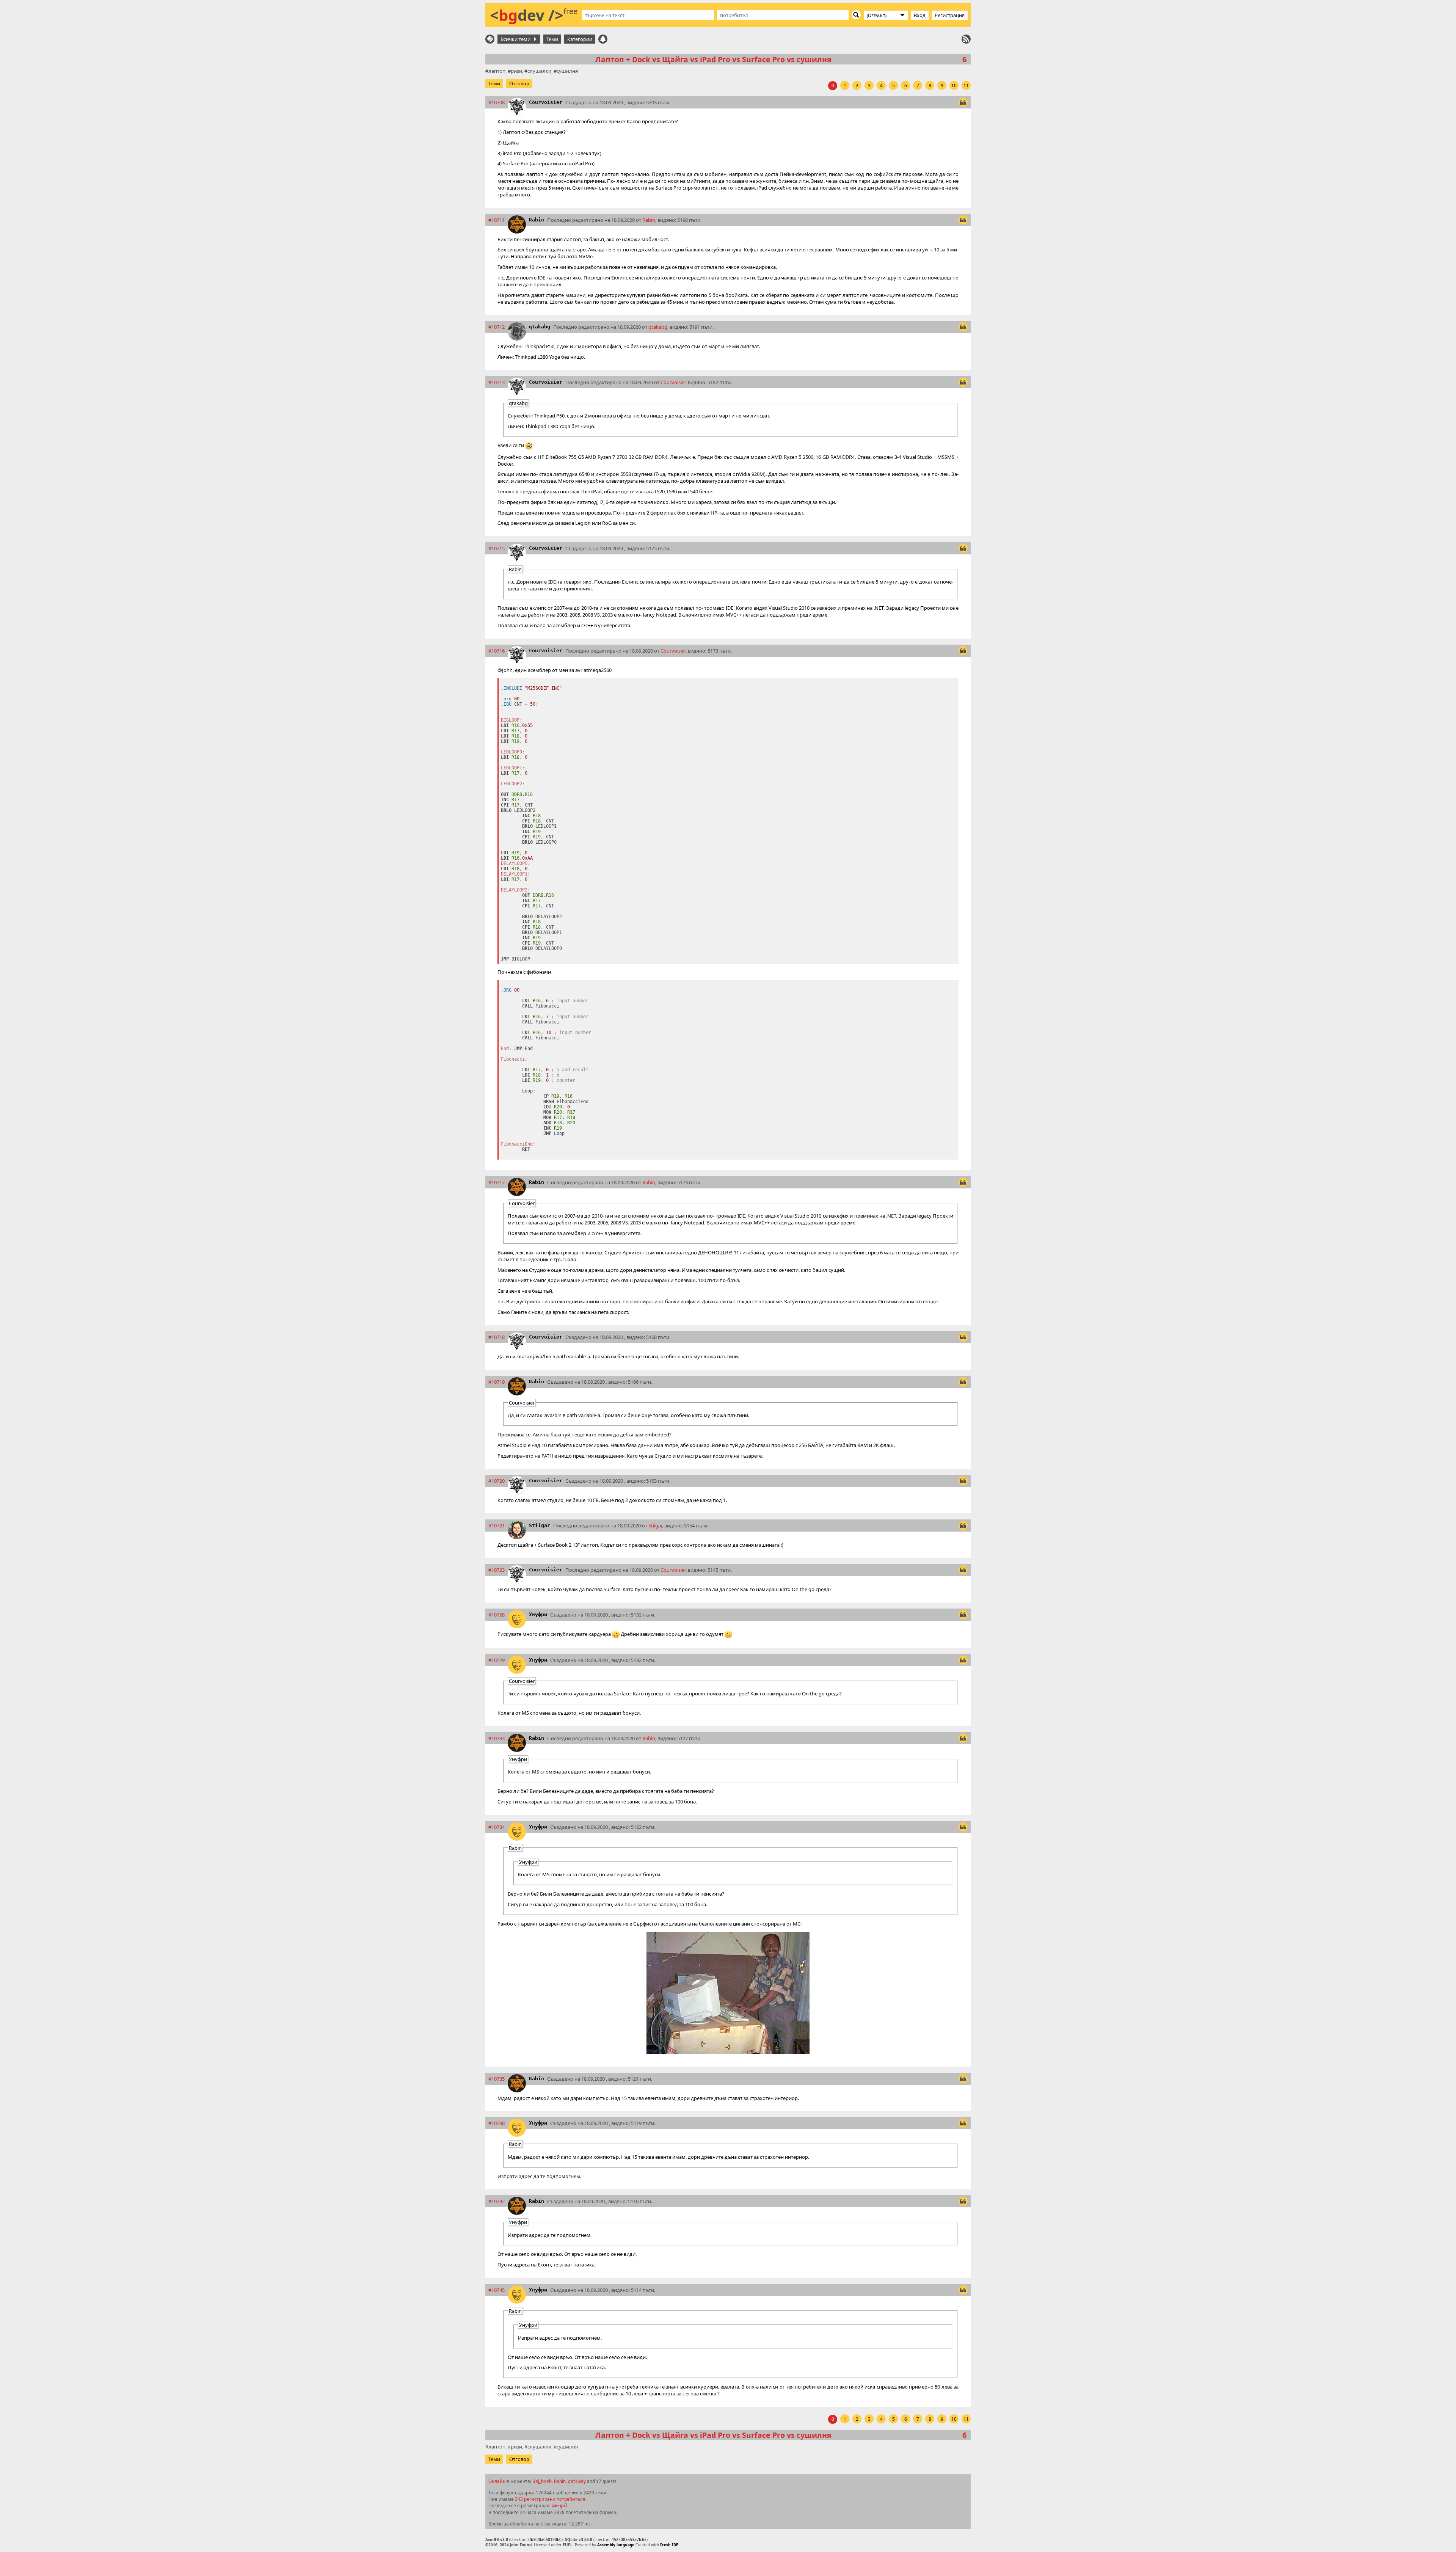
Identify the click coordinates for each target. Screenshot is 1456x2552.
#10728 (497, 1615)
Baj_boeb (542, 2481)
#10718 (497, 1337)
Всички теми (517, 39)
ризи (516, 71)
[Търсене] (856, 15)
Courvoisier (546, 102)
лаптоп (497, 71)
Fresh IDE (669, 2545)
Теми (552, 39)
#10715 (497, 548)
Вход (920, 15)
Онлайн (497, 2481)
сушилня (567, 71)
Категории (580, 39)
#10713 (497, 382)
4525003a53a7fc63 (629, 2539)
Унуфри (538, 1614)
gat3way (577, 2481)
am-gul (560, 2506)
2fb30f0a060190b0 (544, 2539)
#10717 (497, 1182)
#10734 (497, 1827)
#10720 (497, 1481)
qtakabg (540, 327)
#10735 (497, 2079)
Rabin (537, 220)
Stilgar (540, 1525)
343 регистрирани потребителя (550, 2499)
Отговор (519, 83)
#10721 (497, 1526)
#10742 (497, 2201)
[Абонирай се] (966, 39)
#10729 (497, 1660)
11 (966, 86)
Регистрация (950, 15)
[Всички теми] (490, 39)
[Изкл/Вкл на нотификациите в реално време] (603, 39)
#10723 (497, 1570)
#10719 (497, 1382)
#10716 (497, 651)
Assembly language (616, 2545)
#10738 (497, 2123)
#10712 (497, 327)
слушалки (539, 71)
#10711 (497, 220)
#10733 (497, 1738)
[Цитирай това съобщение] (963, 102)
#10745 (497, 2290)
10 (954, 86)
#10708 (497, 102)
